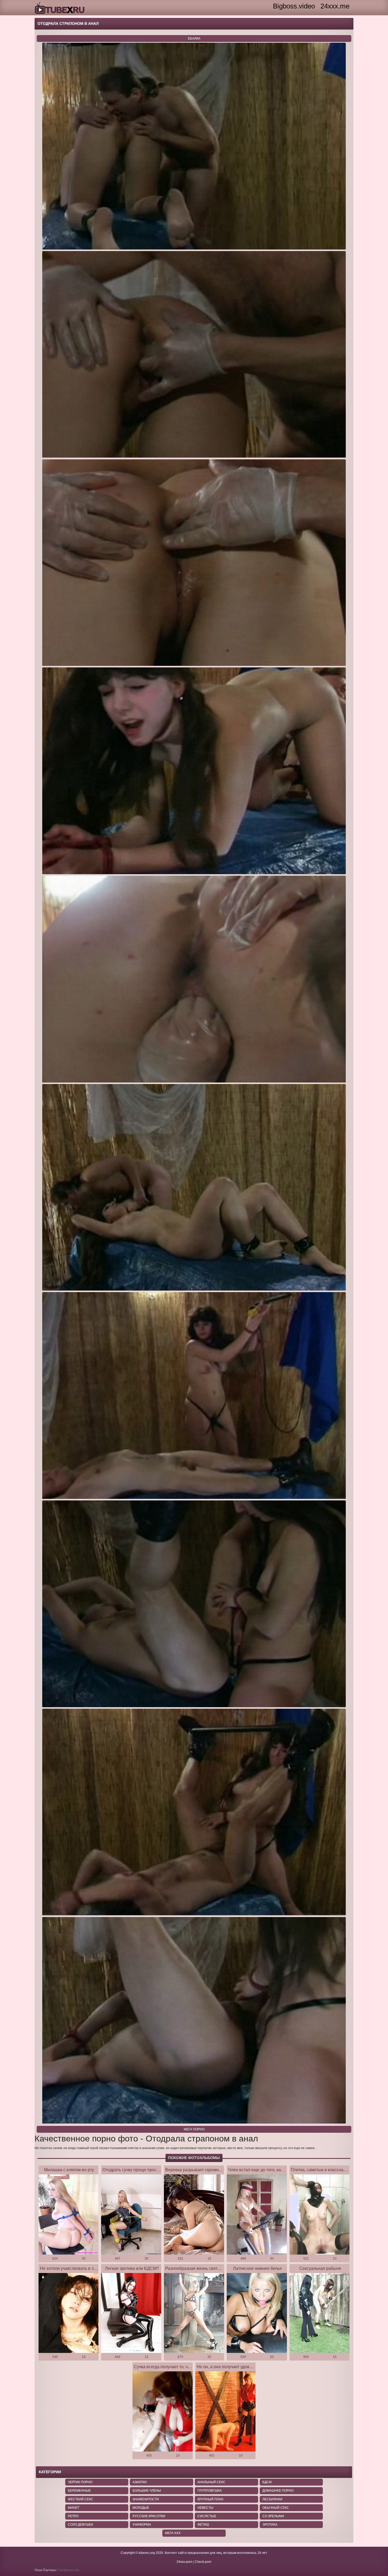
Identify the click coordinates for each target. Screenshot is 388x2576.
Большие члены (147, 2491)
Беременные (79, 2491)
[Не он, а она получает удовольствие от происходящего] (225, 2412)
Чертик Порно (80, 2482)
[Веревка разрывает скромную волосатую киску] (194, 2215)
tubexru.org (147, 2553)
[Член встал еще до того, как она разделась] (257, 2215)
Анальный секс (211, 2482)
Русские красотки (149, 2516)
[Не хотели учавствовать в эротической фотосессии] (69, 2313)
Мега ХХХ (173, 2533)
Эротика (270, 2525)
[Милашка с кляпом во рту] (69, 2215)
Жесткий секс (81, 2499)
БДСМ (267, 2482)
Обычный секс (276, 2508)
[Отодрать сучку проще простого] (131, 2215)
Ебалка (194, 38)
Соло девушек (81, 2525)
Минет (74, 2508)
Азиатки (140, 2482)
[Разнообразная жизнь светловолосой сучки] (194, 2313)
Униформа (142, 2525)
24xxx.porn (184, 2562)
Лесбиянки (272, 2499)
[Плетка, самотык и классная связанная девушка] (320, 2215)
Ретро (73, 2516)
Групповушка (210, 2491)
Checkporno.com (68, 2570)
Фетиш (203, 2525)
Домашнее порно (278, 2491)
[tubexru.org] (60, 8)
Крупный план (210, 2499)
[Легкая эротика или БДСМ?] (131, 2313)
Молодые (141, 2508)
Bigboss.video (294, 6)
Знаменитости (146, 2499)
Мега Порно (194, 2129)
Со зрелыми (273, 2516)
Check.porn (203, 2562)
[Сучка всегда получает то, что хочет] (163, 2412)
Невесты (205, 2508)
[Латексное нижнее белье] (257, 2313)
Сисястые (207, 2516)
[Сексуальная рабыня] (320, 2313)
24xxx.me (335, 6)
